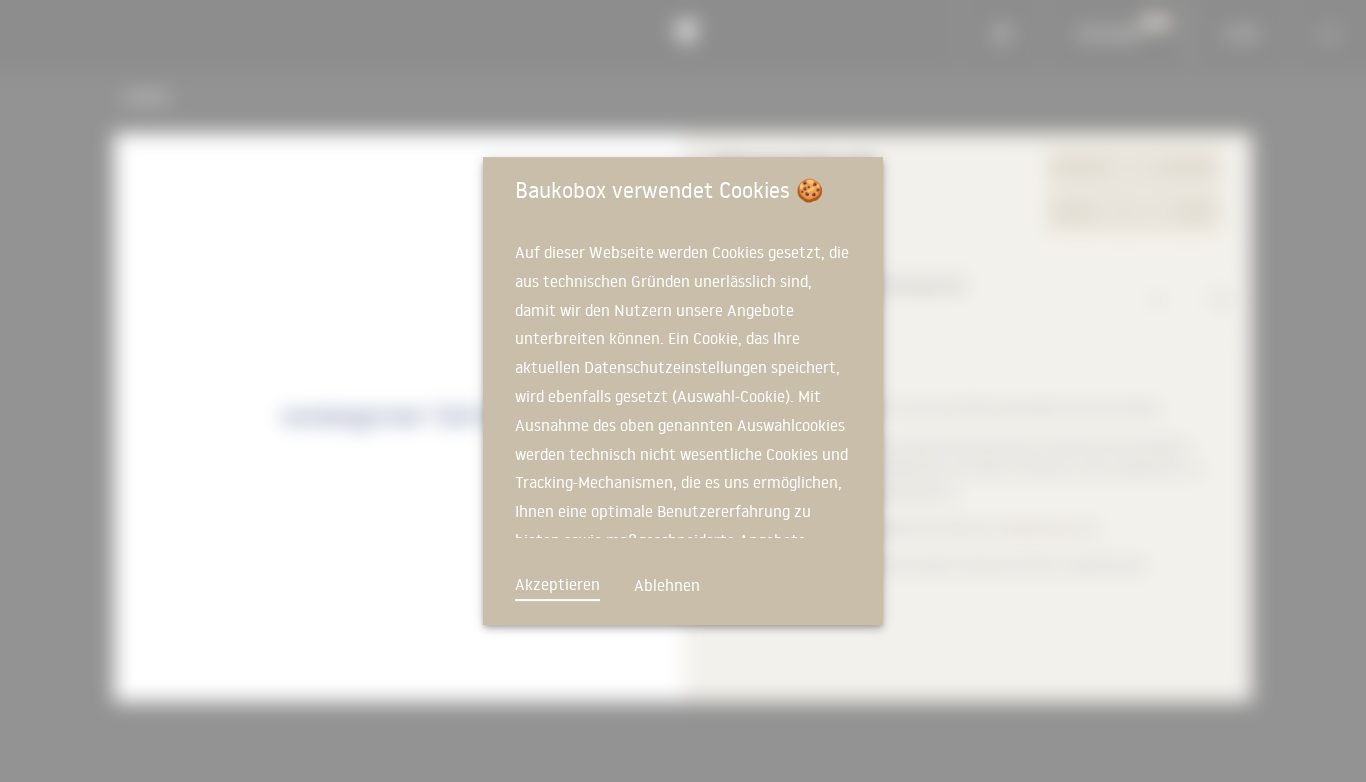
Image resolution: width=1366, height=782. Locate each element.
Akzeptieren (557, 584)
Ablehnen (667, 585)
